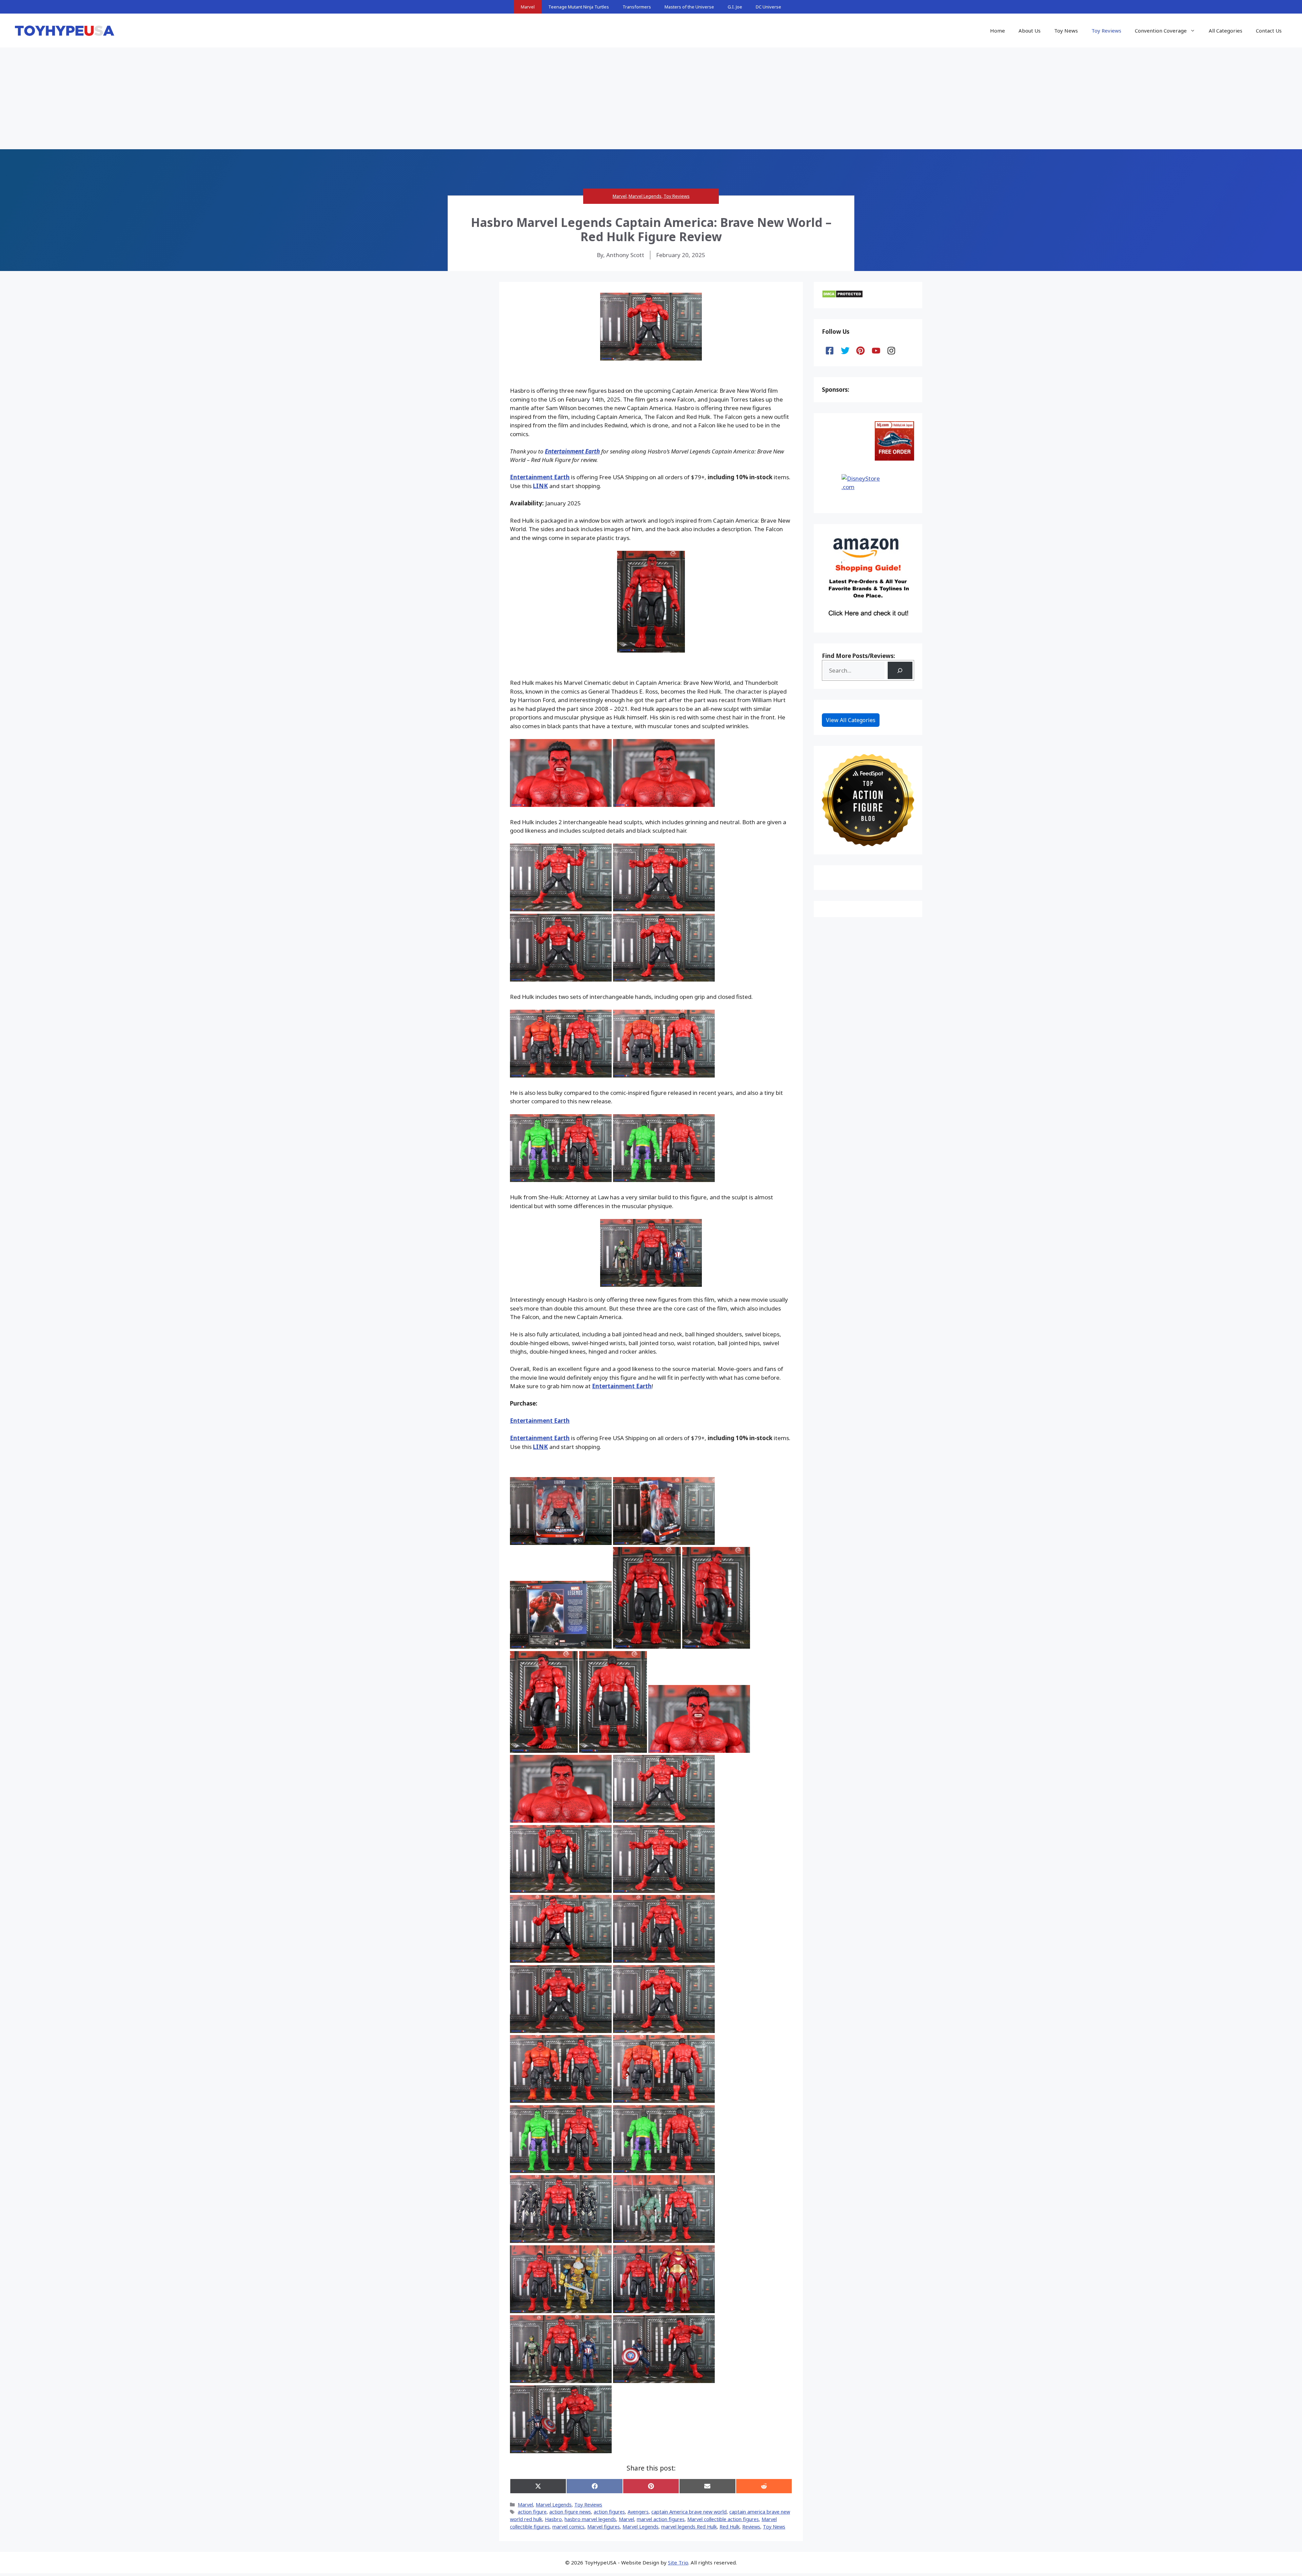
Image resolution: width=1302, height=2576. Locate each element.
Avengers (638, 2512)
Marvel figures (604, 2527)
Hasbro (553, 2519)
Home (998, 31)
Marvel (528, 7)
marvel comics (568, 2527)
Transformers (637, 7)
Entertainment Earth (572, 451)
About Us (1030, 31)
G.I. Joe (735, 7)
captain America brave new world (689, 2512)
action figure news (570, 2512)
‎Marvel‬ (626, 2519)
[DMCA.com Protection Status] (842, 296)
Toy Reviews (1106, 31)
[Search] (900, 670)
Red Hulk (729, 2527)
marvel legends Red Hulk (689, 2527)
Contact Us (1269, 31)
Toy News (1066, 31)
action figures (609, 2512)
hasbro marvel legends (590, 2519)
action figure (532, 2512)
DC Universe (768, 7)
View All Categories (851, 720)
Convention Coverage (1161, 31)
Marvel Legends (645, 196)
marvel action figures (661, 2519)
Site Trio (678, 2562)
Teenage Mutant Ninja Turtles (579, 7)
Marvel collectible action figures (723, 2519)
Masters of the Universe (689, 7)
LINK (540, 486)
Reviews (751, 2527)
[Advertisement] (651, 98)
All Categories (1226, 31)
